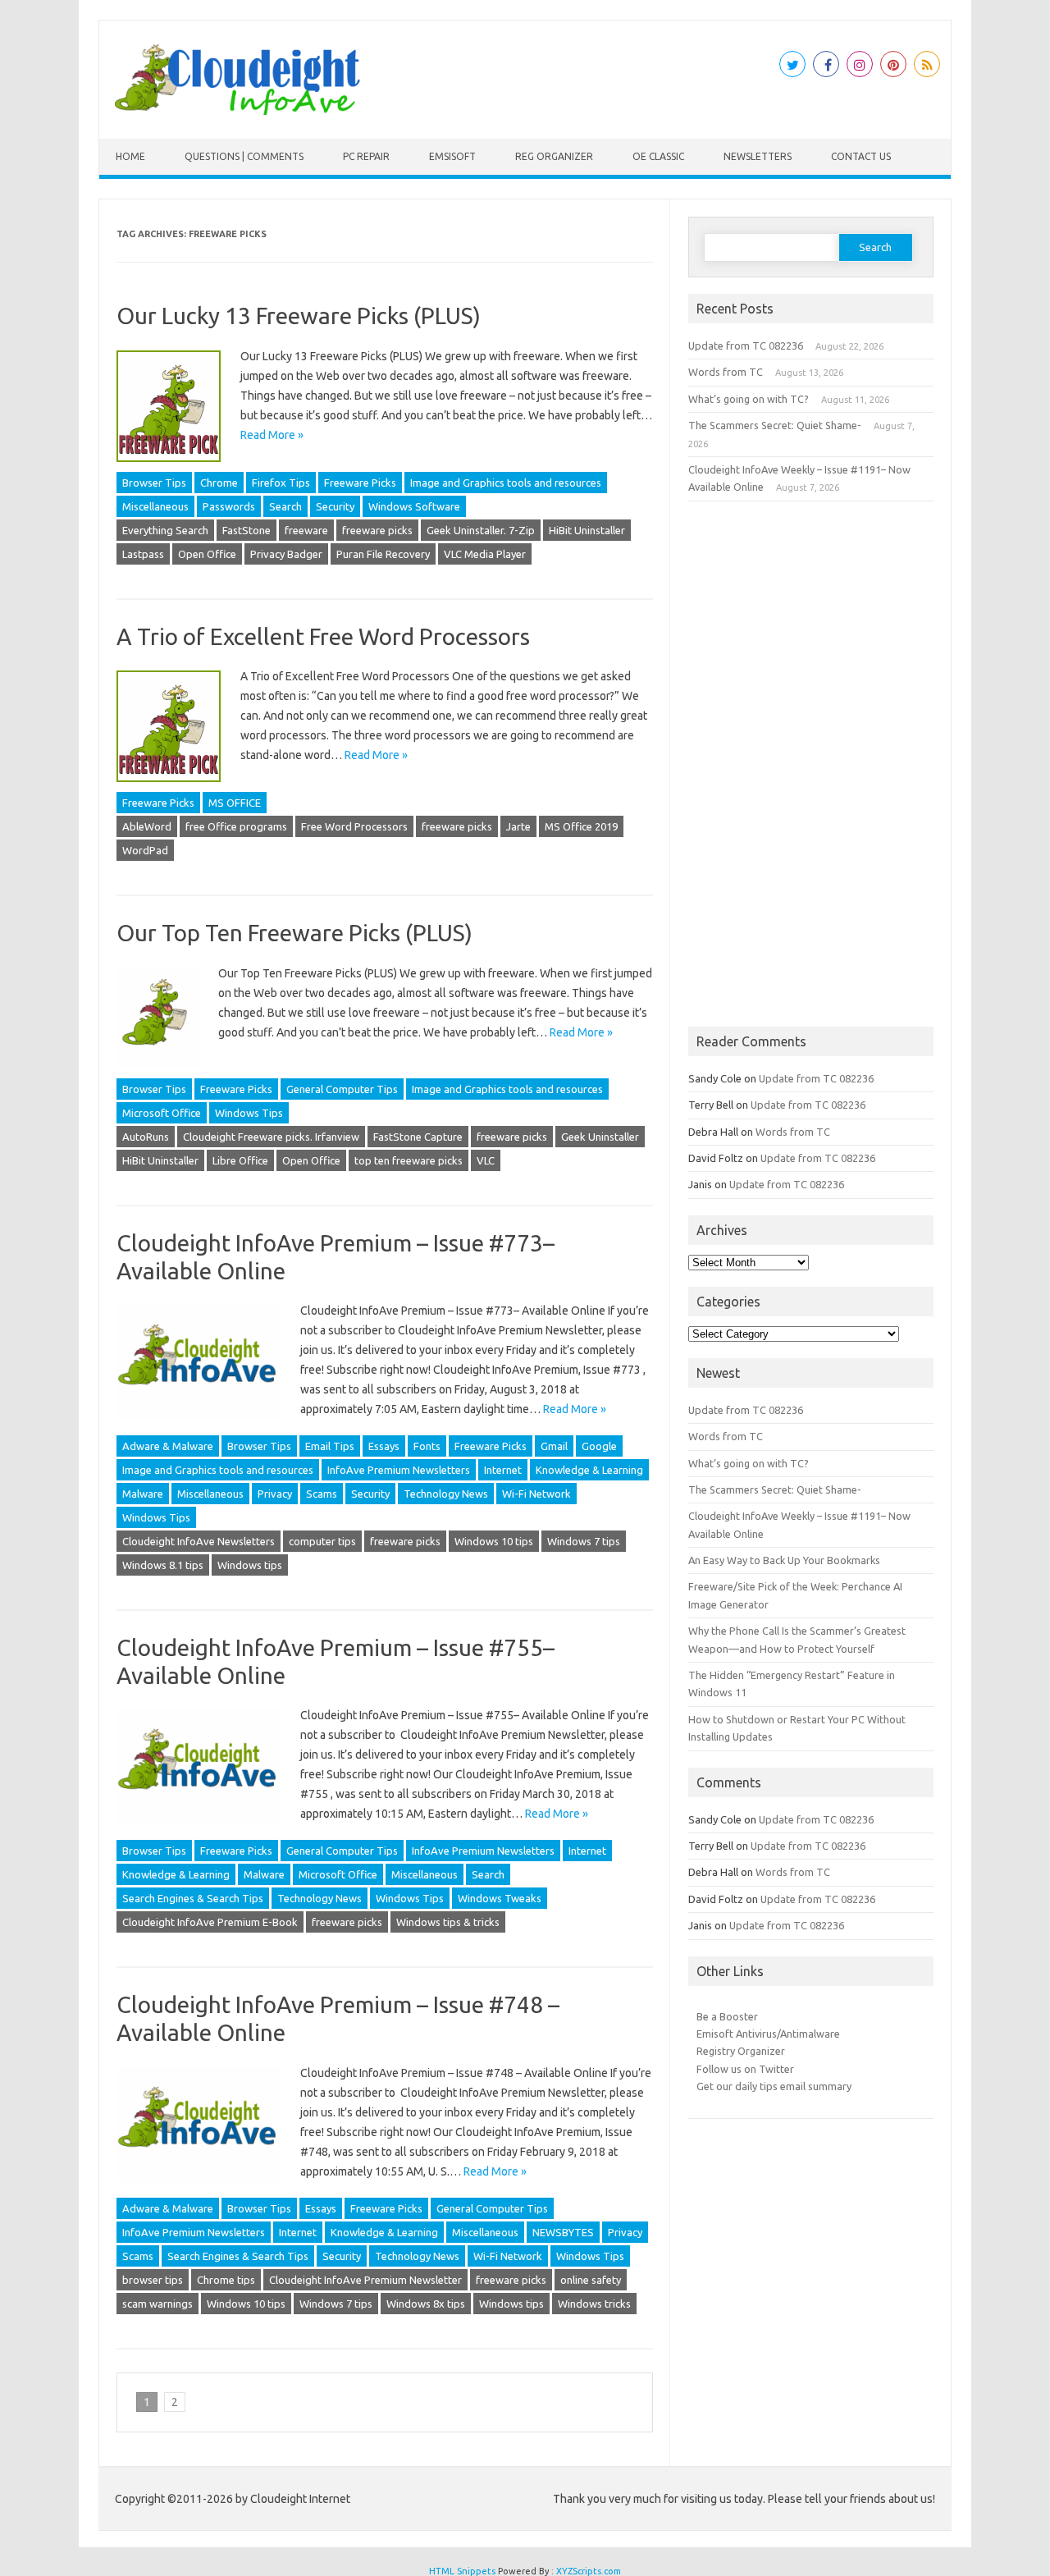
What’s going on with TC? (749, 399)
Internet (503, 1470)
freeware (306, 530)
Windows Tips (249, 1113)
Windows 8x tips (426, 2304)
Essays (384, 1446)
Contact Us (861, 156)
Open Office (207, 554)
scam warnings (157, 2304)
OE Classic (658, 156)
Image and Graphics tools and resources (506, 483)
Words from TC (726, 372)
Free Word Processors (354, 826)
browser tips (153, 2280)
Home (130, 156)
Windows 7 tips (584, 1541)
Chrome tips (226, 2280)
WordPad (145, 850)
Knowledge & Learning (589, 1470)
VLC (486, 1160)
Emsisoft (452, 156)
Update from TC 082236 (746, 345)
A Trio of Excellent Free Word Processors (323, 636)
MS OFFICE (235, 803)
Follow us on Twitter (745, 2069)
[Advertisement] (811, 764)
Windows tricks (594, 2304)
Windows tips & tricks (448, 1922)
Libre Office (240, 1160)
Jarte (518, 826)
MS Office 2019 (581, 826)
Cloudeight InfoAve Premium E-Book (210, 1922)
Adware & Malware (168, 1446)
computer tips (322, 1541)
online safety (591, 2280)
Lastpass (143, 554)
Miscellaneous (155, 506)
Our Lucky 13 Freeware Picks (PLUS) (299, 316)
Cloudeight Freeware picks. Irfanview (271, 1137)
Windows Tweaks (500, 1898)
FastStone (247, 530)
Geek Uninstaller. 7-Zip (481, 530)
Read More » (272, 435)
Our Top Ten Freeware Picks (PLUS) (294, 933)
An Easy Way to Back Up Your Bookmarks (784, 1560)
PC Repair (366, 156)
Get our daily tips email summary (774, 2086)
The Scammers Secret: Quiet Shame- (775, 425)
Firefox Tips (281, 483)
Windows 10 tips (494, 1541)
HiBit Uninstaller (587, 530)
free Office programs (236, 826)
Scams (322, 1494)
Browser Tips (154, 483)
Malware (143, 1494)
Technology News (446, 1494)
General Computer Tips (342, 1089)
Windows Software (414, 506)
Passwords (229, 506)
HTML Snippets (462, 2571)
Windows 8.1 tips (163, 1565)
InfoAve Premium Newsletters (399, 1470)
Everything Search (165, 530)
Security (335, 506)
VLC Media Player (485, 554)
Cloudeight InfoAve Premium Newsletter (365, 2280)
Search (285, 506)
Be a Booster (727, 2016)
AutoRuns (146, 1137)
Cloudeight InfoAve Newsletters (199, 1541)
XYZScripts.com (589, 2571)
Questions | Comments (244, 156)
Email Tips (330, 1446)
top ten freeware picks (409, 1160)
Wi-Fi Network (536, 1494)
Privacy (275, 1494)
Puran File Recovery (383, 554)
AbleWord (147, 826)
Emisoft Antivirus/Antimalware (768, 2034)
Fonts (427, 1446)
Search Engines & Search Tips (193, 1898)
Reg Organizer (554, 156)
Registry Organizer (741, 2051)
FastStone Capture (418, 1137)
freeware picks (377, 530)
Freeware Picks (360, 483)
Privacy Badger (286, 554)
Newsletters (758, 156)
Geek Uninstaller (600, 1137)
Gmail (554, 1446)
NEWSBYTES (563, 2232)
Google (599, 1446)
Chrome (219, 483)
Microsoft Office (162, 1113)
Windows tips (250, 1565)
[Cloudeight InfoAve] (237, 111)
